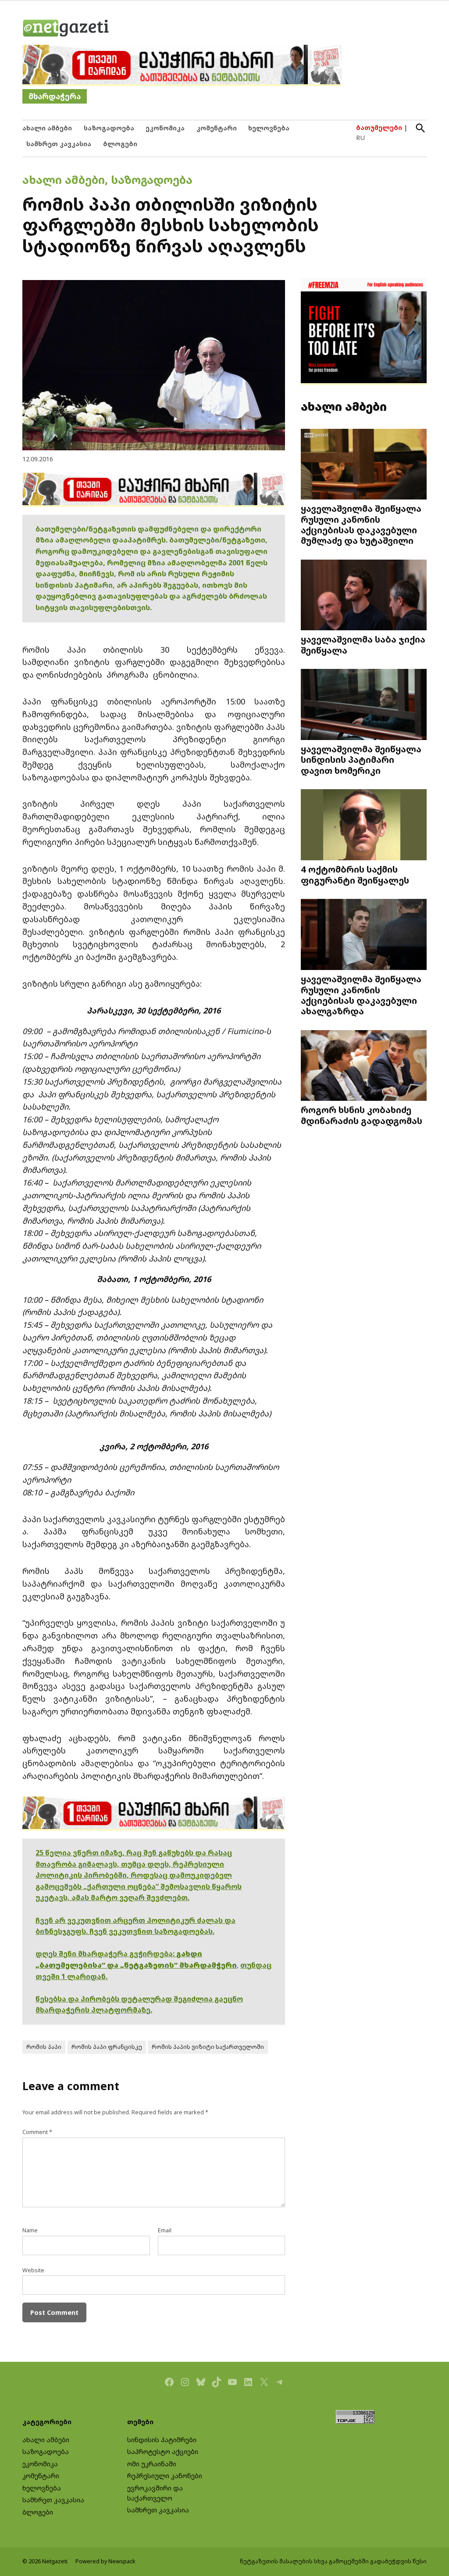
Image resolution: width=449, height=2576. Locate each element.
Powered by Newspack (105, 2561)
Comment (37, 2132)
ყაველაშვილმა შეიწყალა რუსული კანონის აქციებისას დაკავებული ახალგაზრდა (361, 995)
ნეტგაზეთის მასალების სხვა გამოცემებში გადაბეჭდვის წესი (333, 2561)
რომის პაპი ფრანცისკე (107, 2047)
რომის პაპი (44, 2047)
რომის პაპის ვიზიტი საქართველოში (208, 2047)
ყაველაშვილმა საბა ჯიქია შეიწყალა (363, 644)
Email (165, 2230)
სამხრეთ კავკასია (59, 144)
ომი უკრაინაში (152, 2464)
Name (30, 2230)
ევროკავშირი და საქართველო (155, 2493)
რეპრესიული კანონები (165, 2476)
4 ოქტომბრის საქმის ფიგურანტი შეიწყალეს (355, 874)
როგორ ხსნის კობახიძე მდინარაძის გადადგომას (362, 1115)
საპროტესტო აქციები (163, 2452)
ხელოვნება (269, 128)
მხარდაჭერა (55, 96)
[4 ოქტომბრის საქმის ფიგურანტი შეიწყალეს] (364, 826)
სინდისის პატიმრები (162, 2440)
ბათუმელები (379, 128)
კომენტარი (217, 128)
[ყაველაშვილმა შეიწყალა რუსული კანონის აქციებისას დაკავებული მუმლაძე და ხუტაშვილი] (364, 465)
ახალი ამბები (47, 128)
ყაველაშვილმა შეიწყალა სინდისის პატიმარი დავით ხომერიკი (361, 759)
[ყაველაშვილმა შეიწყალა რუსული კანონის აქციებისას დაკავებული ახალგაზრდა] (364, 935)
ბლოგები (120, 144)
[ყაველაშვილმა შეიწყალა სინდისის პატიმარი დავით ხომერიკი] (364, 705)
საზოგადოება (109, 128)
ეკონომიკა (165, 128)
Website (33, 2270)
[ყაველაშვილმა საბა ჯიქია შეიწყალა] (364, 596)
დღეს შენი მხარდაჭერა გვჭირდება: (106, 1954)
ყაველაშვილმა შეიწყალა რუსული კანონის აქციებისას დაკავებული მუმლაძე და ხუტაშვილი (361, 524)
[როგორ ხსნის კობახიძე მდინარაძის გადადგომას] (364, 1066)
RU (360, 138)
